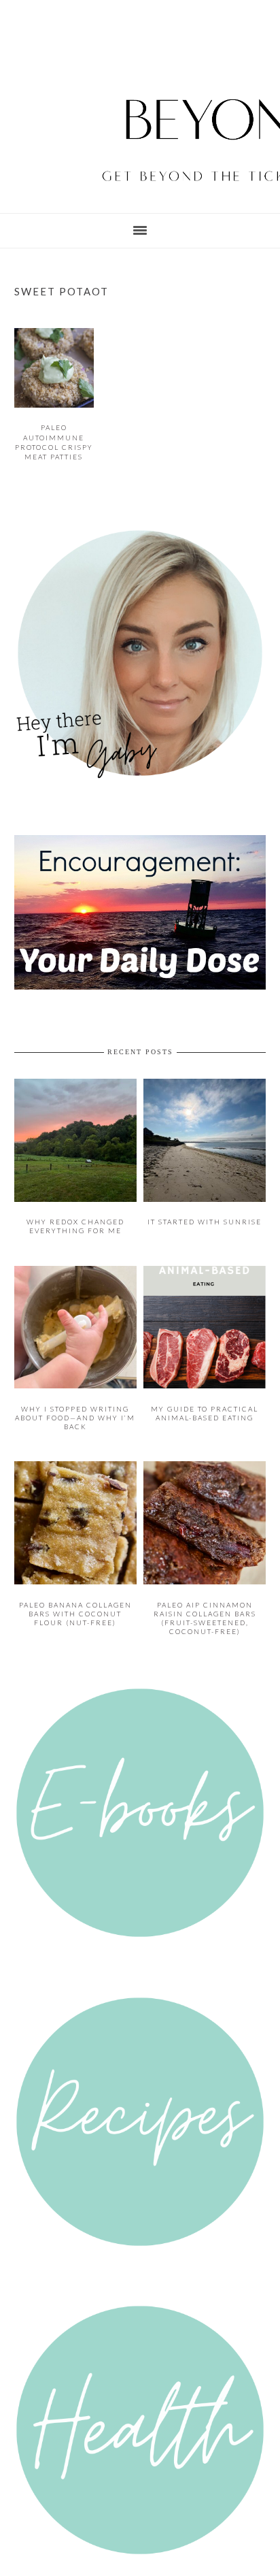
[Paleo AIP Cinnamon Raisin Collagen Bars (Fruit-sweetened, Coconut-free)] (205, 1566)
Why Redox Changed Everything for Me (75, 1215)
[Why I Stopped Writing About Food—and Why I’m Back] (76, 1374)
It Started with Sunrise (205, 1211)
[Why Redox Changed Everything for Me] (76, 1191)
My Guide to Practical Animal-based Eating (205, 1398)
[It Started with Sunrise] (205, 1191)
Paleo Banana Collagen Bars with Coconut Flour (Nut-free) (75, 1595)
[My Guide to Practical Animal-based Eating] (205, 1374)
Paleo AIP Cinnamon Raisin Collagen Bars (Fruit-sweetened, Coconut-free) (205, 1600)
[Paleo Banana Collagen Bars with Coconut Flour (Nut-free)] (76, 1566)
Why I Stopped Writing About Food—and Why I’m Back (75, 1403)
